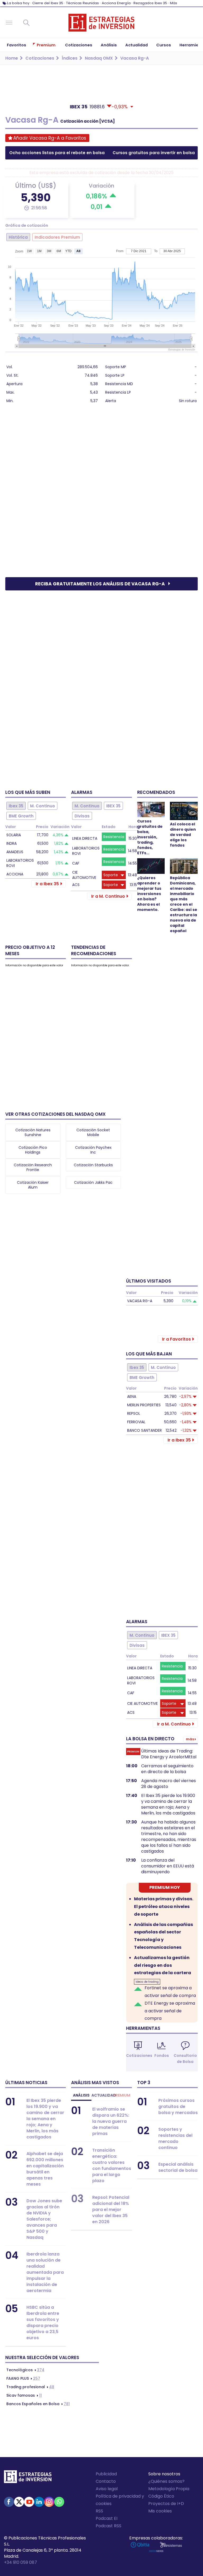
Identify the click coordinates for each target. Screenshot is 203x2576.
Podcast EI (107, 2518)
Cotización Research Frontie (33, 1167)
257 (23, 2378)
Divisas (82, 816)
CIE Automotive (84, 875)
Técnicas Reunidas (82, 3)
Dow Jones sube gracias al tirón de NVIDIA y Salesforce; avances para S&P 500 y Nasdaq (44, 2219)
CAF (76, 863)
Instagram (49, 2502)
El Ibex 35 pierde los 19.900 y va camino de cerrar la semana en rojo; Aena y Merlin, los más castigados (168, 1804)
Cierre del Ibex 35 (48, 3)
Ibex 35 (16, 806)
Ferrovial (136, 1422)
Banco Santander (144, 1430)
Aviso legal (107, 2489)
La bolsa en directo (150, 1739)
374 (25, 2370)
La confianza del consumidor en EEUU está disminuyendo (168, 1866)
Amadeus (15, 852)
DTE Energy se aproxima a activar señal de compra (170, 2011)
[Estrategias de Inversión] (28, 2478)
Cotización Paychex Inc (93, 1150)
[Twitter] (19, 2502)
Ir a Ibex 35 (47, 884)
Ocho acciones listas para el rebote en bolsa (57, 153)
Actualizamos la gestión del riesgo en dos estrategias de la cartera (163, 1965)
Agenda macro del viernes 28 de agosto (169, 1784)
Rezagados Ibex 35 (150, 3)
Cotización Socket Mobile (93, 1132)
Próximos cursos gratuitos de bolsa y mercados (178, 2106)
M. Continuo (43, 806)
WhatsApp (59, 2502)
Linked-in (39, 2502)
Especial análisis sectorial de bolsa (178, 2167)
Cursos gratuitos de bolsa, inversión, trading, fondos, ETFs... (150, 837)
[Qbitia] (140, 2545)
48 (30, 2387)
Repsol (134, 1413)
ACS (76, 885)
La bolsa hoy (18, 3)
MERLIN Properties (144, 1405)
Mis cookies (160, 2511)
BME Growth (21, 816)
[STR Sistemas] (171, 2545)
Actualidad (101, 2095)
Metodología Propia (169, 2489)
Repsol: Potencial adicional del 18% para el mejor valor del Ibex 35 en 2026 (111, 2210)
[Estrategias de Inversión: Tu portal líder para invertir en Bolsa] (101, 23)
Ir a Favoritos (176, 1339)
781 (38, 2404)
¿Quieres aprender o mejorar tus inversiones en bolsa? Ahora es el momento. (149, 894)
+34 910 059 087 (20, 2562)
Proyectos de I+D (166, 2504)
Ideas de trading (147, 1982)
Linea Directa (85, 838)
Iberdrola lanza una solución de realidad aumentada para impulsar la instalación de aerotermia (45, 2272)
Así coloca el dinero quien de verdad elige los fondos (183, 835)
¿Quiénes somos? (166, 2481)
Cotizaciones (139, 2056)
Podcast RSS (109, 2526)
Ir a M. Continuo (108, 896)
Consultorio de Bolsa (185, 2059)
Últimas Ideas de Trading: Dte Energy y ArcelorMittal (169, 1754)
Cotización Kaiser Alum (33, 1185)
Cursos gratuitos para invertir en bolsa (154, 153)
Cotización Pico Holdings (33, 1150)
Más (174, 3)
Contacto (106, 2481)
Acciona (15, 874)
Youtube (29, 2502)
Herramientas (143, 2028)
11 (24, 2395)
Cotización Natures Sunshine (33, 1132)
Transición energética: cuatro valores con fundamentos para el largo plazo (112, 2165)
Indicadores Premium (57, 237)
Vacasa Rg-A (140, 1301)
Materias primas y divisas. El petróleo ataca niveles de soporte (164, 1907)
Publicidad (106, 2474)
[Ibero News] (156, 2551)
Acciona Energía (116, 3)
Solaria (14, 835)
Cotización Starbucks (93, 1165)
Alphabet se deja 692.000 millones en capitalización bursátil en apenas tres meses (45, 2169)
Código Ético (161, 2496)
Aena (132, 1396)
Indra (11, 843)
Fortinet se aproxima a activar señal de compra (170, 1992)
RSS (99, 2511)
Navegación (9, 23)
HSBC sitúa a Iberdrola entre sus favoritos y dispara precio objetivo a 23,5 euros (43, 2323)
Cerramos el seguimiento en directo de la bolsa (167, 1769)
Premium (122, 2095)
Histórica (18, 237)
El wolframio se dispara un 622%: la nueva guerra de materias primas (111, 2121)
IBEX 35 (113, 806)
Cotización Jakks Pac (93, 1182)
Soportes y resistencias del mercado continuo (175, 2138)
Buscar (26, 23)
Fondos (162, 2056)
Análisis (81, 2095)
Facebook (9, 2502)
